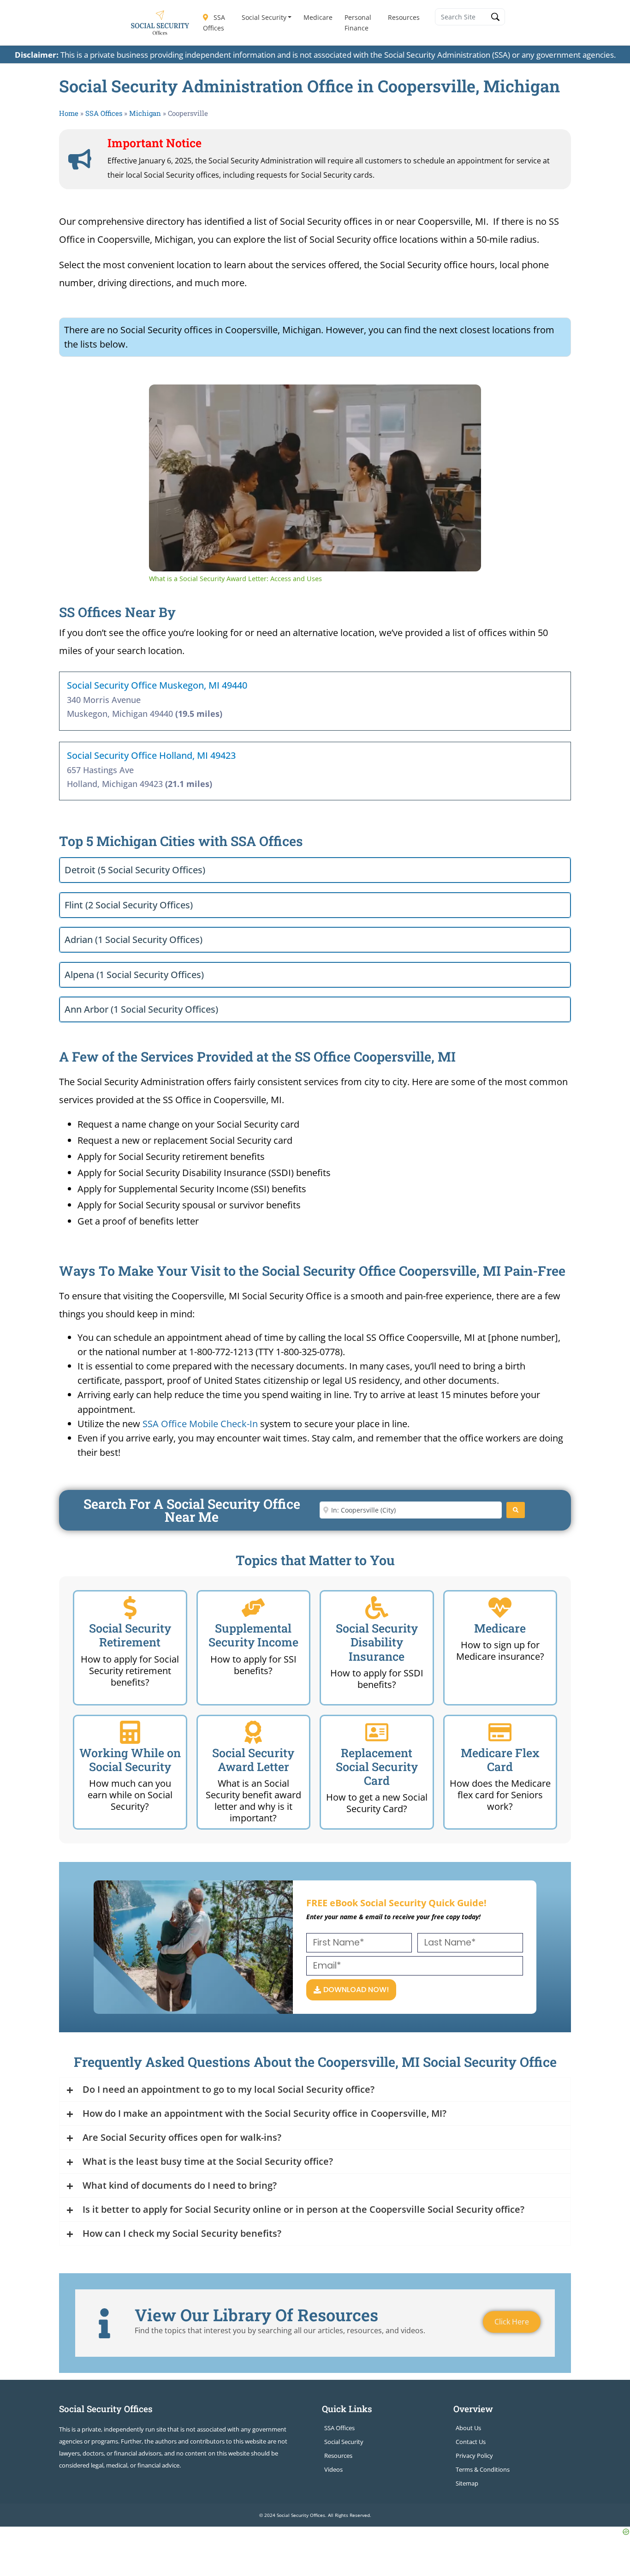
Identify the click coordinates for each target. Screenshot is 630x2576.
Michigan (145, 113)
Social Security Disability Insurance (377, 1642)
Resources (404, 17)
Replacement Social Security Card (377, 1767)
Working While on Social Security (130, 1760)
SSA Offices (214, 23)
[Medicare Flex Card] (500, 1732)
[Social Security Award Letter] (253, 1732)
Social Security (264, 17)
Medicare (318, 17)
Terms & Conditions (483, 2469)
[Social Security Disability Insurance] (377, 1608)
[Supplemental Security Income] (253, 1608)
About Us (468, 2428)
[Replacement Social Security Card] (377, 1732)
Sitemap (467, 2483)
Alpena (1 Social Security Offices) (134, 975)
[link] (164, 399)
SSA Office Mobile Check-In (200, 1424)
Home (69, 113)
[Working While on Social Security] (130, 1732)
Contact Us (471, 2442)
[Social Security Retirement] (130, 1608)
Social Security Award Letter (253, 1760)
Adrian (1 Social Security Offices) (134, 940)
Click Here (512, 2322)
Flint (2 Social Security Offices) (129, 905)
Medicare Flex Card (500, 1760)
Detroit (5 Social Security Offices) (135, 870)
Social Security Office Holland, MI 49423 (151, 755)
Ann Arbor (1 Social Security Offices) (141, 1009)
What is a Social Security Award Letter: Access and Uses (286, 399)
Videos (333, 2469)
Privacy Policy (474, 2456)
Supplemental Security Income (253, 1635)
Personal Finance (358, 23)
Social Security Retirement (130, 1635)
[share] (463, 395)
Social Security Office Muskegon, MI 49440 (157, 685)
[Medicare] (500, 1608)
